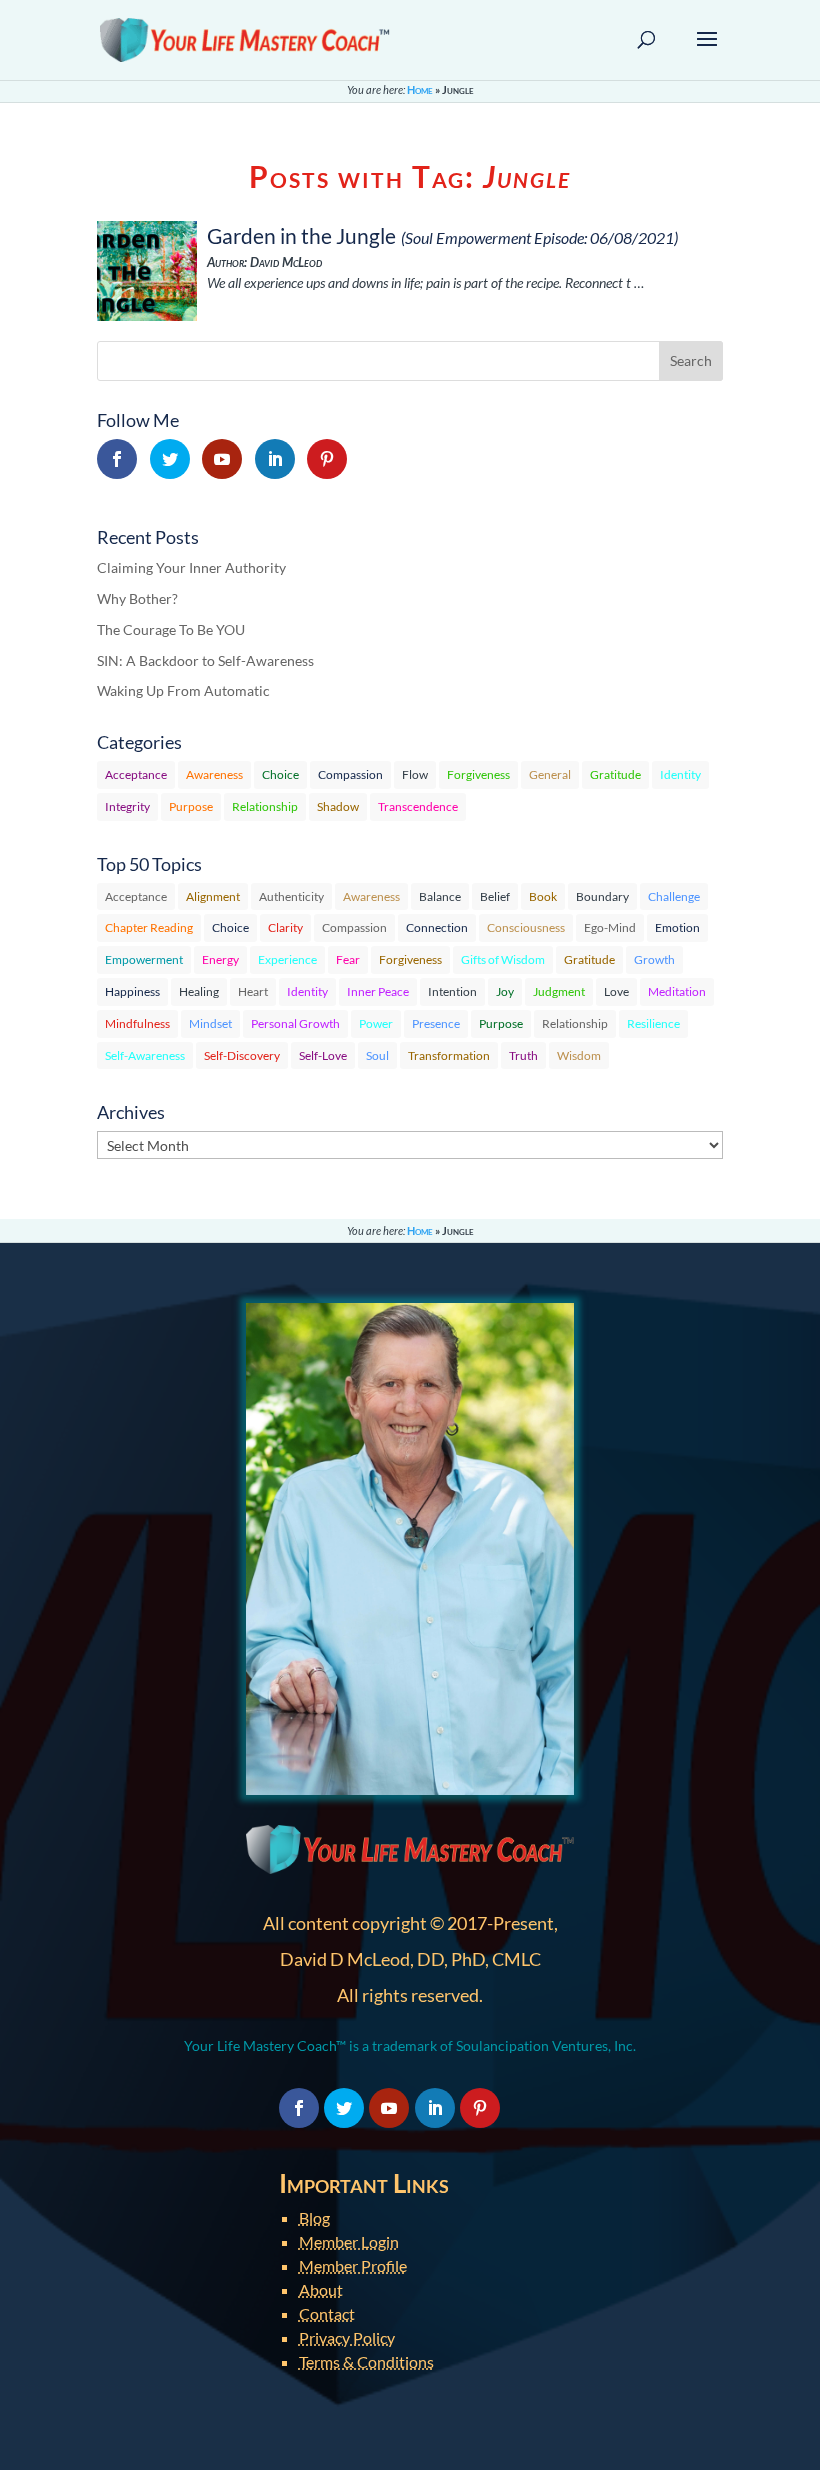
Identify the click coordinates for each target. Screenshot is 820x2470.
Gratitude (615, 774)
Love (616, 991)
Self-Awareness (145, 1055)
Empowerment (144, 959)
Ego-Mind (610, 927)
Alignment (213, 896)
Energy (220, 959)
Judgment (559, 991)
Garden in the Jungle (301, 235)
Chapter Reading (149, 927)
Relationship (265, 806)
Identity (680, 774)
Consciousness (526, 927)
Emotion (677, 927)
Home (420, 89)
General (550, 774)
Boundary (602, 896)
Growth (654, 959)
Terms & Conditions (366, 2361)
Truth (523, 1055)
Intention (452, 991)
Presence (436, 1023)
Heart (253, 991)
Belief (495, 896)
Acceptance (136, 774)
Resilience (653, 1023)
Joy (505, 991)
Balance (440, 896)
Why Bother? (137, 598)
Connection (437, 927)
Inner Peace (378, 991)
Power (376, 1023)
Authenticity (291, 896)
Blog (314, 2217)
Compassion (350, 774)
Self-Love (323, 1055)
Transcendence (418, 806)
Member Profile (353, 2265)
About (321, 2289)
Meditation (677, 991)
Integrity (127, 806)
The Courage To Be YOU (171, 629)
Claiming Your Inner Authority (191, 567)
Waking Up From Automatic (183, 690)
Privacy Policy (347, 2337)
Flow (415, 774)
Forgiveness (478, 774)
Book (543, 896)
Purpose (191, 806)
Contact (327, 2313)
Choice (280, 774)
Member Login (349, 2241)
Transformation (449, 1055)
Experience (287, 959)
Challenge (674, 896)
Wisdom (579, 1055)
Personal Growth (295, 1023)
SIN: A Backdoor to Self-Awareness (205, 660)
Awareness (214, 774)
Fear (348, 959)
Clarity (285, 927)
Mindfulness (137, 1023)
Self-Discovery (242, 1055)
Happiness (132, 991)
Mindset (210, 1023)
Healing (199, 991)
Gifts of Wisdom (503, 959)
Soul (377, 1055)
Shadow (338, 806)
